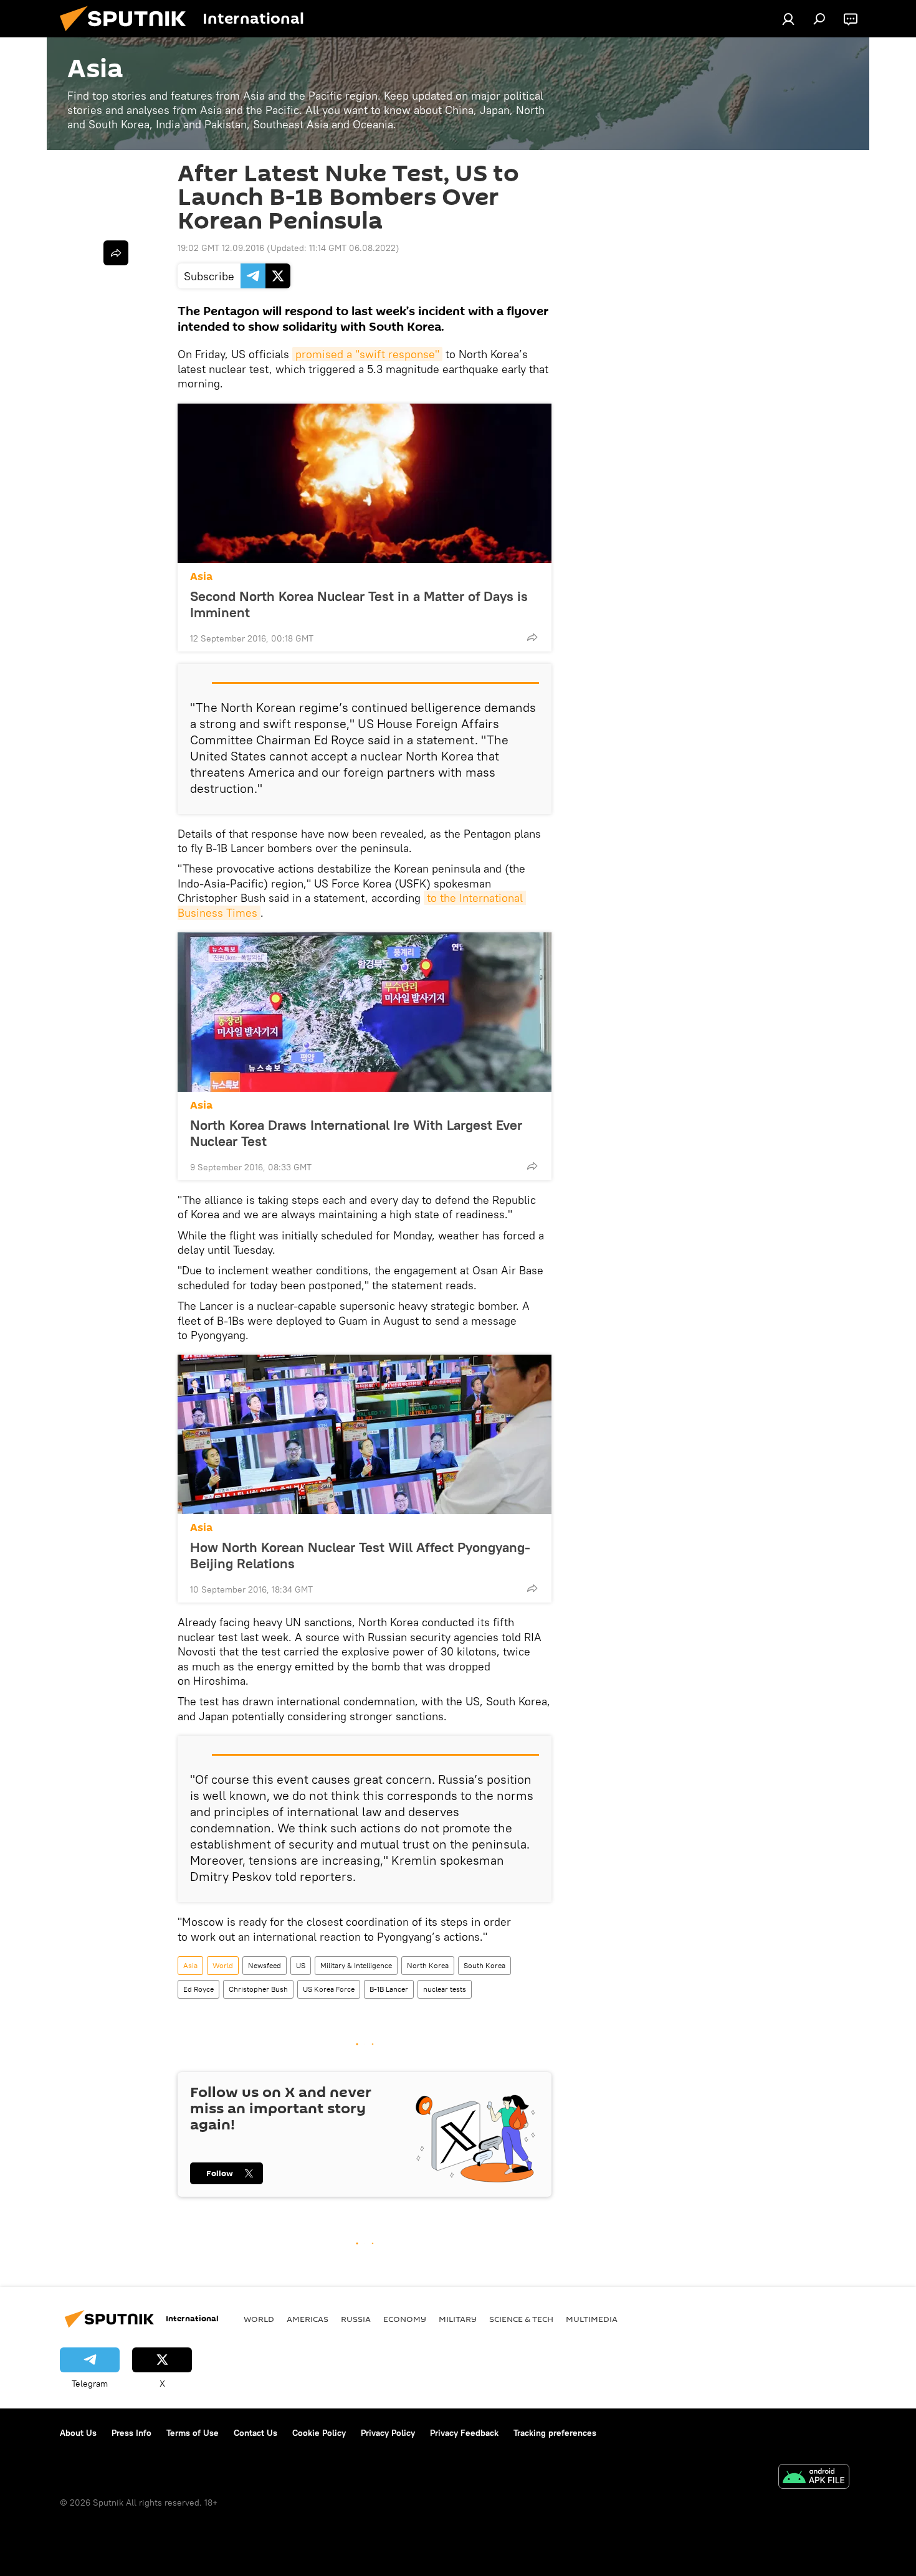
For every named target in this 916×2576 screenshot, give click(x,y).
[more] (532, 637)
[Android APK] (814, 2478)
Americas (308, 2319)
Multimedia (592, 2319)
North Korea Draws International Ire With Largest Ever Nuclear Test (356, 1133)
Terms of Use (193, 2433)
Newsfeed (265, 1965)
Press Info (131, 2433)
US (301, 1965)
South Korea (484, 1965)
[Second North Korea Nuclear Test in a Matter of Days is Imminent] (365, 483)
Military (458, 2319)
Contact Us (255, 2433)
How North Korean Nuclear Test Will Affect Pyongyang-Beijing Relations (360, 1555)
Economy (405, 2319)
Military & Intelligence (356, 1965)
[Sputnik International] (128, 34)
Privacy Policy (388, 2433)
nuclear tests (445, 1989)
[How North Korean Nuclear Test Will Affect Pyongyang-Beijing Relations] (365, 1434)
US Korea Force (329, 1989)
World (223, 1965)
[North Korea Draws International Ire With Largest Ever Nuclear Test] (365, 1012)
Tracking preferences (555, 2433)
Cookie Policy (319, 2433)
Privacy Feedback (464, 2433)
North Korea (428, 1965)
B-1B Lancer (389, 1989)
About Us (78, 2433)
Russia (356, 2319)
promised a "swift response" (367, 354)
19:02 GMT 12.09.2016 (221, 248)
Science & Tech (521, 2319)
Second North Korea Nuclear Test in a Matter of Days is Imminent (359, 604)
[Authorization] (788, 19)
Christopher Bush (258, 1989)
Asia (201, 576)
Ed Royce (198, 1989)
